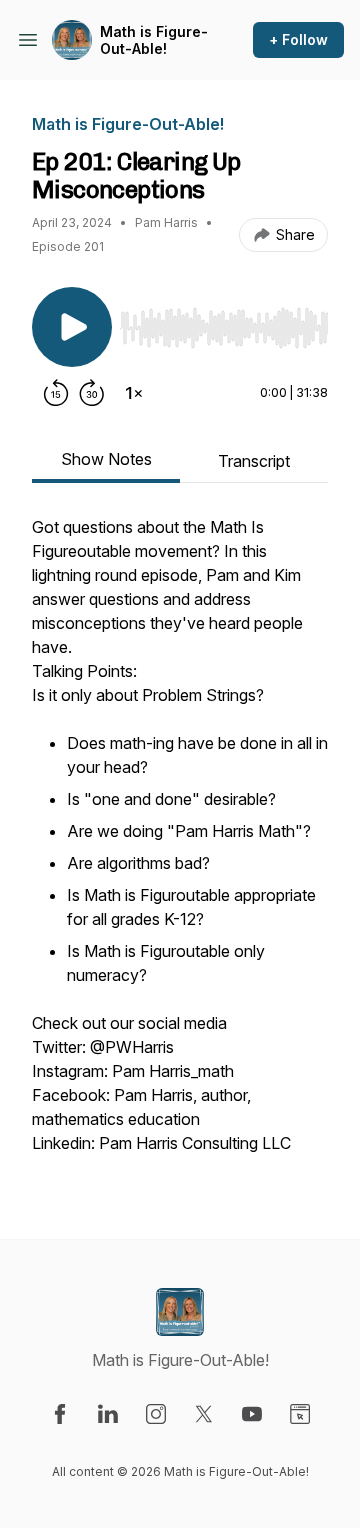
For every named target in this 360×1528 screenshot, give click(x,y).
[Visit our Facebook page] (60, 1414)
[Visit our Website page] (300, 1414)
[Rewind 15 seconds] (56, 393)
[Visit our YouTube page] (252, 1414)
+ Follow (298, 39)
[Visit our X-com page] (204, 1414)
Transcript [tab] (254, 461)
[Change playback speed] (134, 393)
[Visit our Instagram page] (156, 1414)
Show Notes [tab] (106, 459)
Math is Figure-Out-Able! (154, 40)
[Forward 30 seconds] (92, 393)
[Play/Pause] (72, 327)
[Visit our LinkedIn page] (108, 1414)
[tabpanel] (180, 845)
